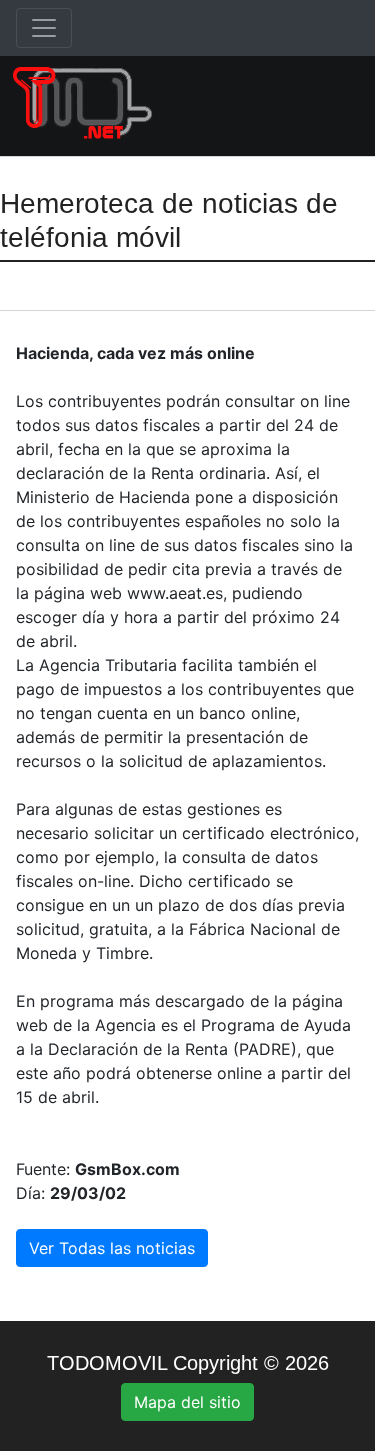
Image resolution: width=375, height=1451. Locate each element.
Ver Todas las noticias (112, 1248)
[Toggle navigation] (44, 28)
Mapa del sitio (187, 1402)
